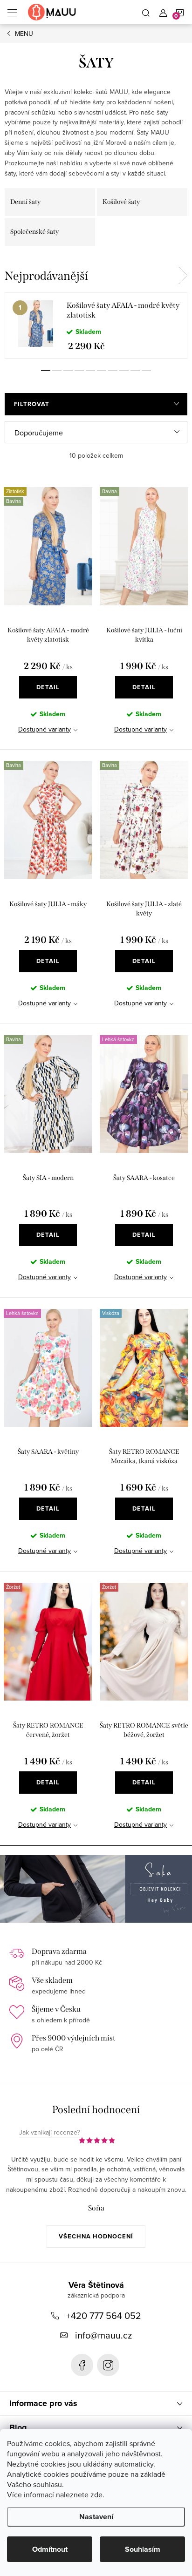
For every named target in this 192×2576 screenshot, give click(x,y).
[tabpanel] (96, 325)
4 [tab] (79, 370)
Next (183, 276)
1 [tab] (46, 370)
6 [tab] (102, 370)
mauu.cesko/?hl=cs (108, 2365)
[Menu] (12, 12)
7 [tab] (113, 370)
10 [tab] (146, 370)
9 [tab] (135, 370)
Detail (48, 687)
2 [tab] (57, 370)
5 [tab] (90, 370)
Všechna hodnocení (96, 2236)
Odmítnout (50, 2549)
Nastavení (96, 2517)
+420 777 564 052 (104, 2315)
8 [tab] (124, 370)
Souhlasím (143, 2549)
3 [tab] (68, 370)
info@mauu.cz (103, 2335)
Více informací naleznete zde (55, 2495)
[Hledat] (146, 12)
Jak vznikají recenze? (49, 2133)
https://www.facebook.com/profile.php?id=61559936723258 (82, 2365)
